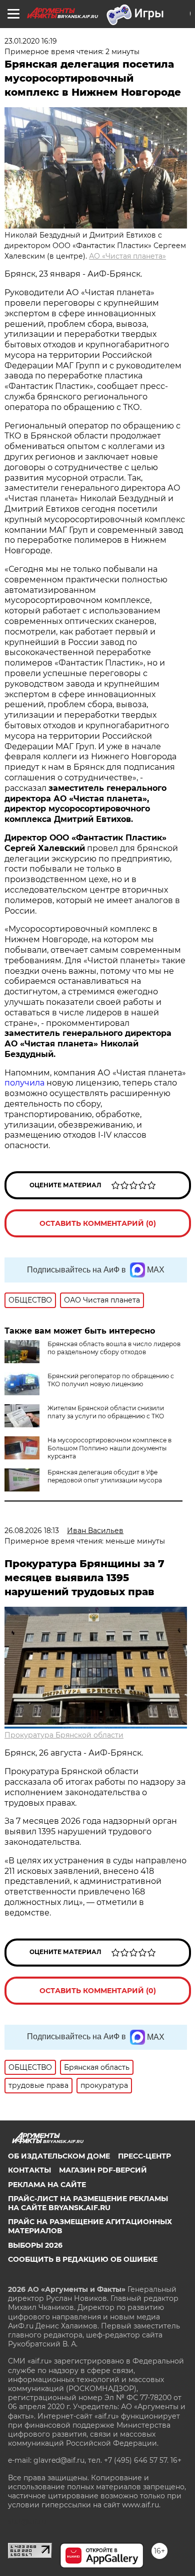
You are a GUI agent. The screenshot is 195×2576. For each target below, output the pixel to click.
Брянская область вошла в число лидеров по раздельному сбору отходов (114, 1348)
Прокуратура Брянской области (64, 1735)
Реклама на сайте (47, 2185)
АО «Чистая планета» (127, 256)
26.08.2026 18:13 (32, 1531)
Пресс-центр (144, 2156)
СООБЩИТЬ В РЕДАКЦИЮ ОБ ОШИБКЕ (83, 2259)
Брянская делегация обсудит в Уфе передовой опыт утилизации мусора (105, 1476)
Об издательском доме (59, 2156)
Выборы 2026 (35, 2245)
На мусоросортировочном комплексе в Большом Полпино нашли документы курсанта (109, 1448)
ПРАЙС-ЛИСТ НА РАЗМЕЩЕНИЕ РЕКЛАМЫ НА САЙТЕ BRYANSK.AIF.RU (88, 2203)
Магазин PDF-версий (103, 2170)
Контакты (29, 2170)
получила (24, 1083)
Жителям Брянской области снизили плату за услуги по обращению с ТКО (106, 1412)
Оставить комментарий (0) (98, 1223)
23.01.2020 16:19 (31, 41)
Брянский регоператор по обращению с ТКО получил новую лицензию (111, 1380)
